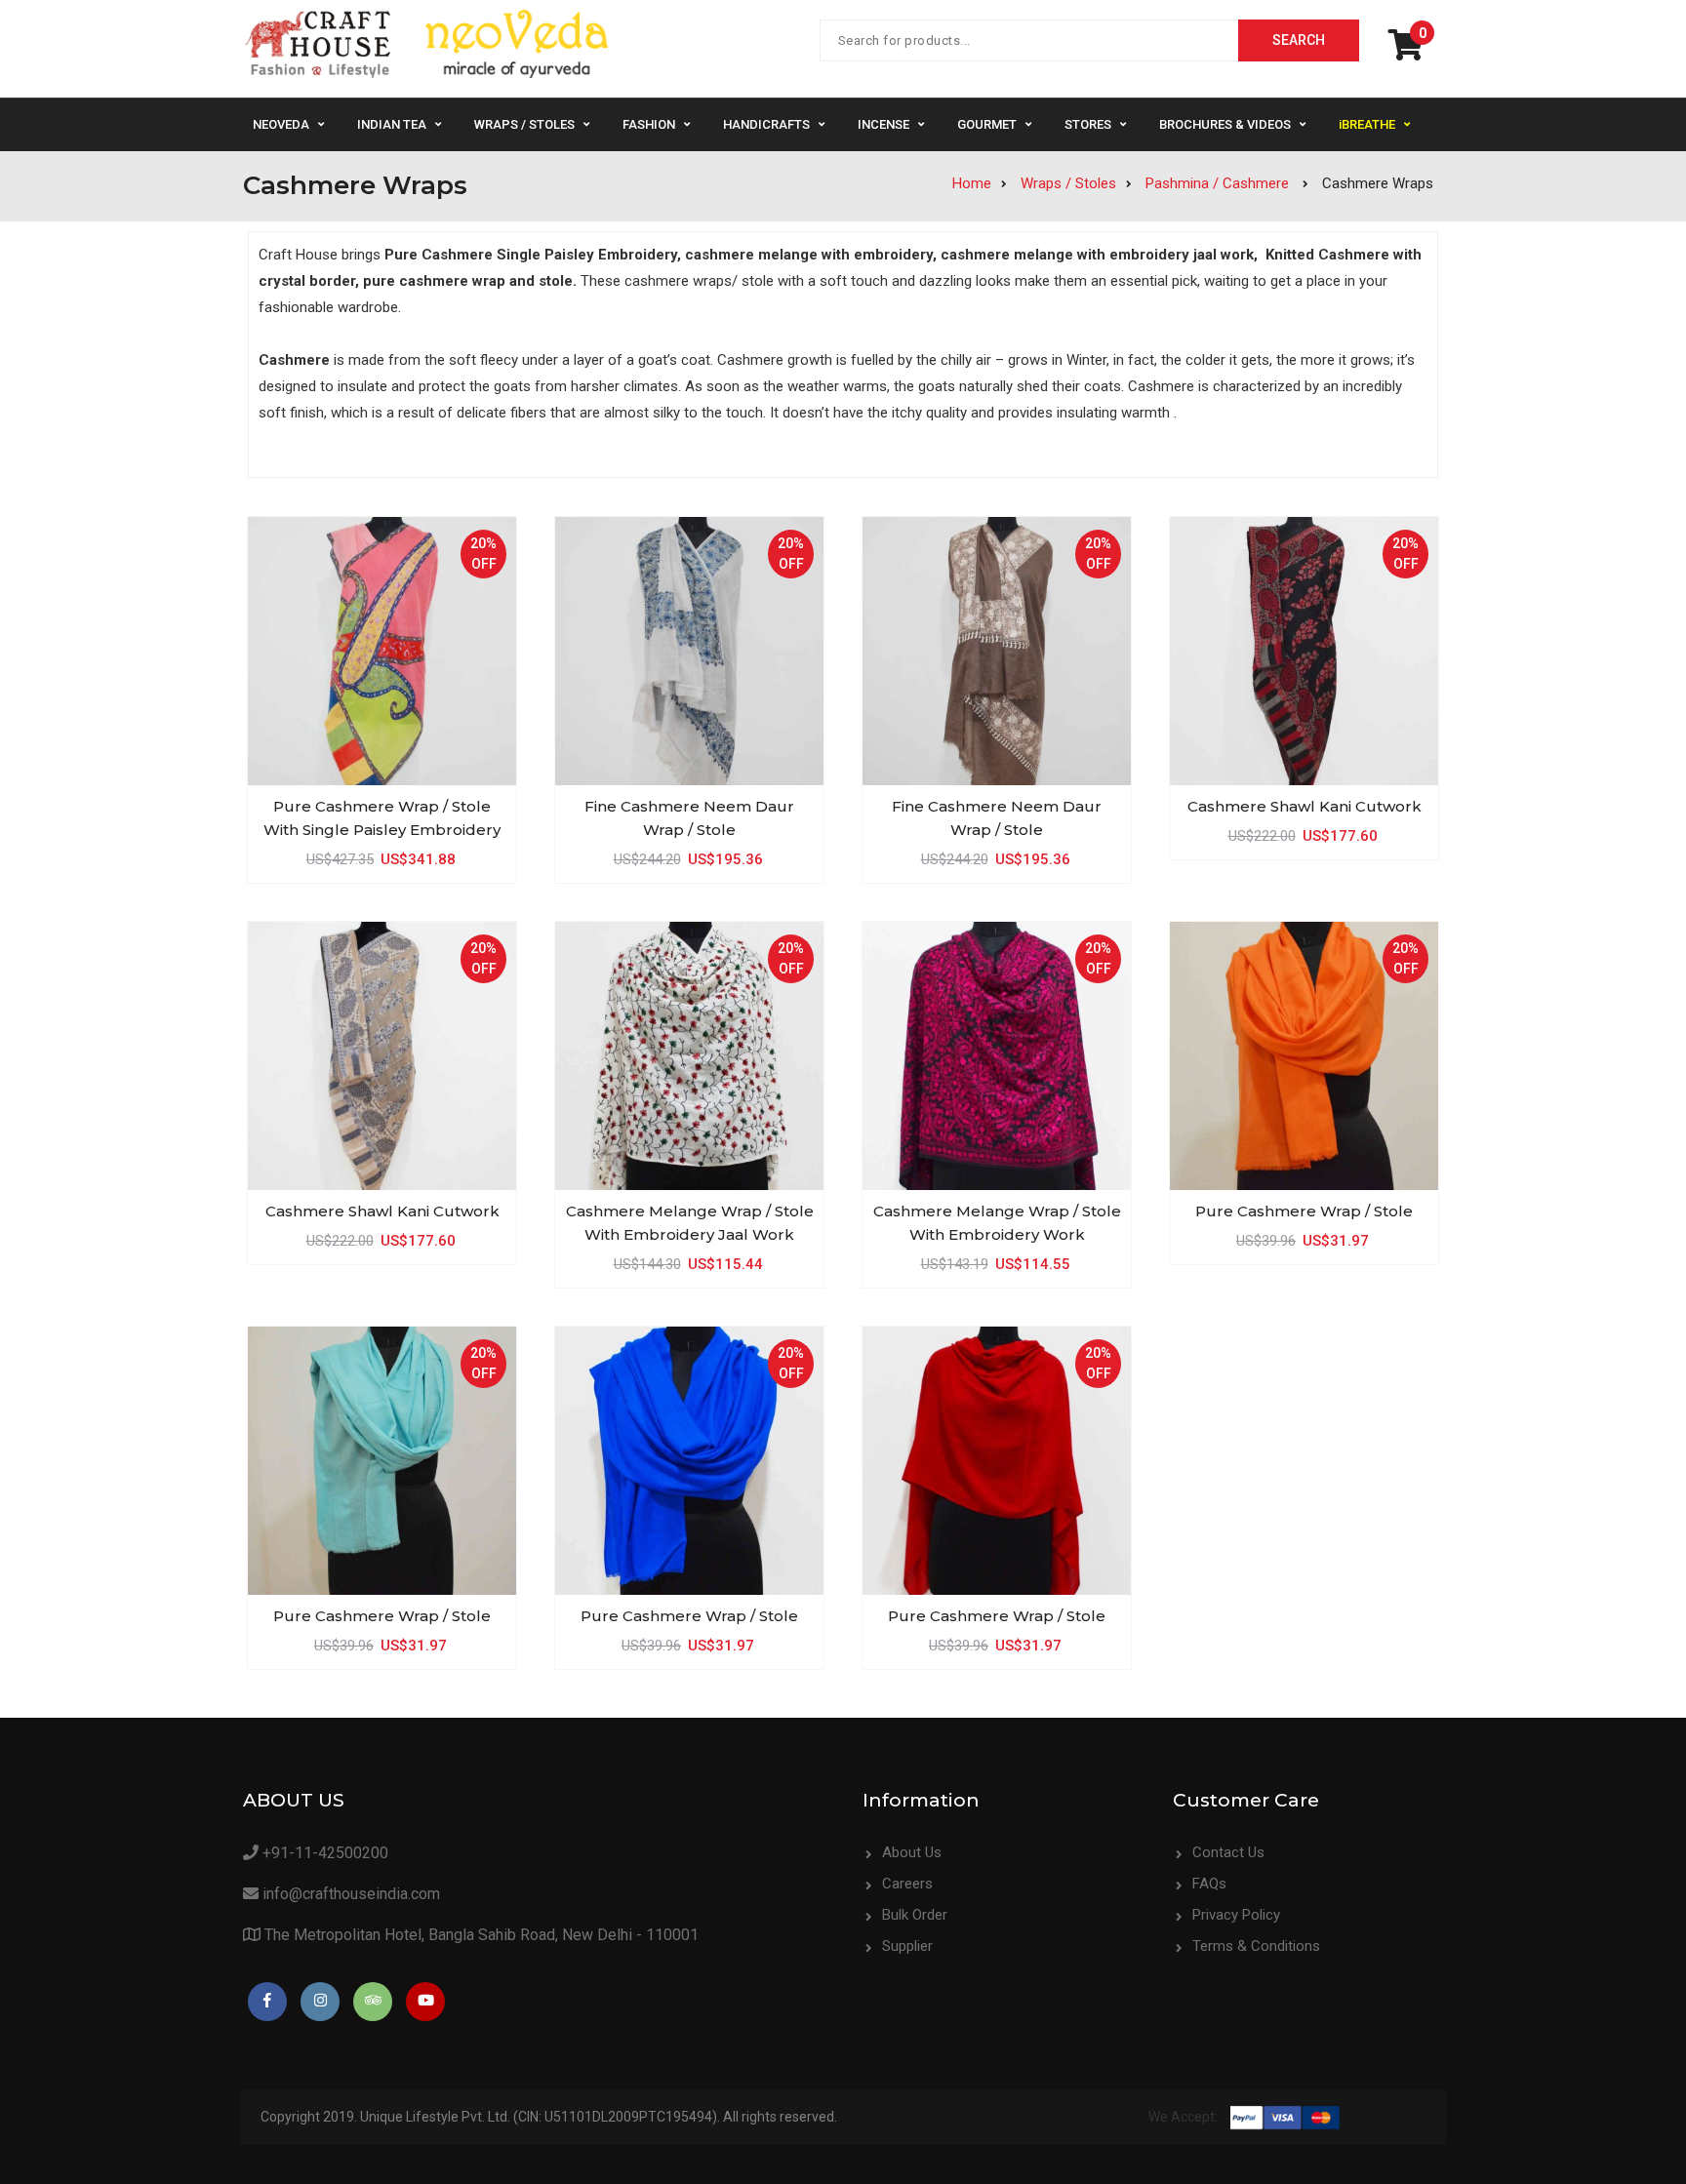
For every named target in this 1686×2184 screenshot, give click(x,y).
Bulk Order (915, 1915)
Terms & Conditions (1256, 1946)
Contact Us (1228, 1852)
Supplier (907, 1946)
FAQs (1209, 1884)
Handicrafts (766, 124)
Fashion (649, 124)
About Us (912, 1852)
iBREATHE (1367, 124)
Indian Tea (392, 124)
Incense (883, 124)
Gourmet (987, 124)
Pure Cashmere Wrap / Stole (1304, 1211)
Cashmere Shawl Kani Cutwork (1305, 806)
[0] (1411, 52)
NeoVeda (281, 124)
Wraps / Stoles (524, 124)
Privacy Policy (1236, 1915)
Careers (907, 1884)
